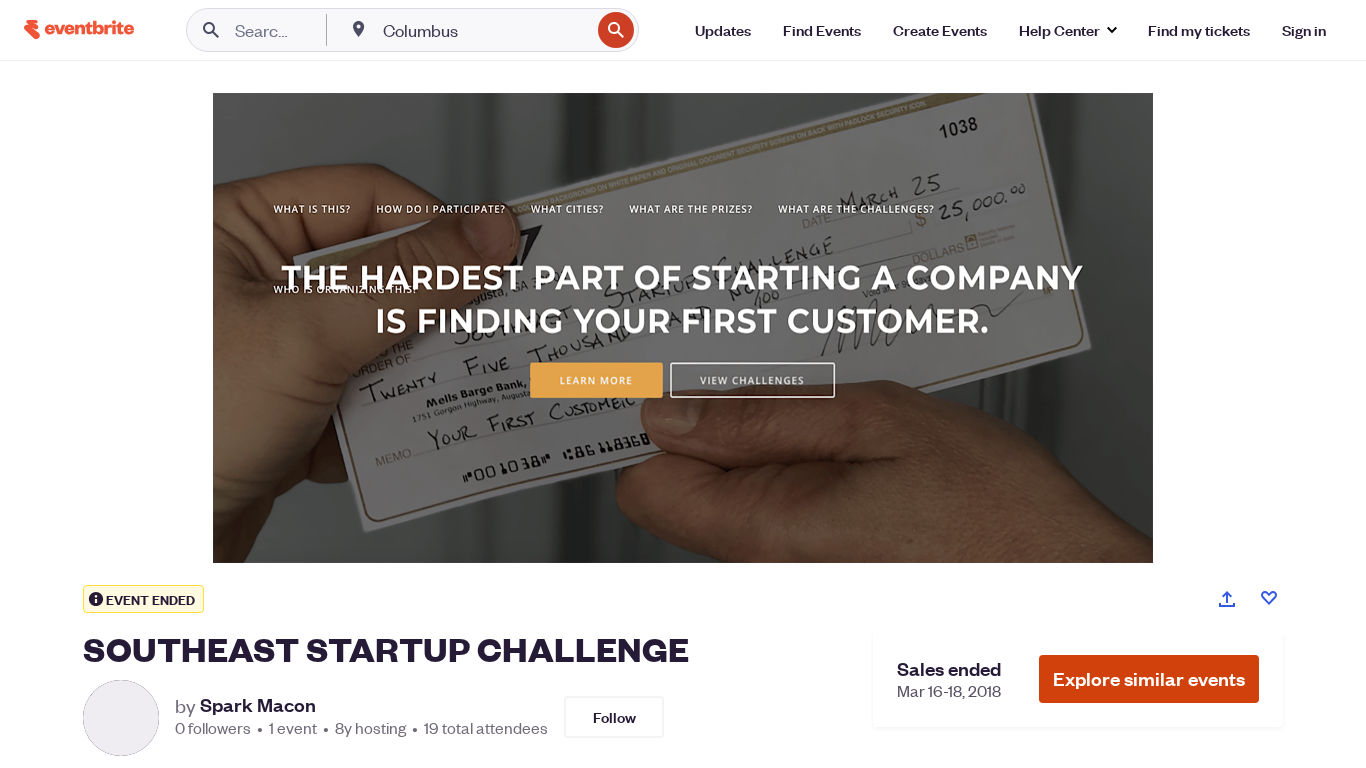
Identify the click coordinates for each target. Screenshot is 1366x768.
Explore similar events (1149, 678)
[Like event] (1269, 598)
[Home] (79, 29)
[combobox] (484, 30)
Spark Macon (258, 705)
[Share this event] (1227, 599)
